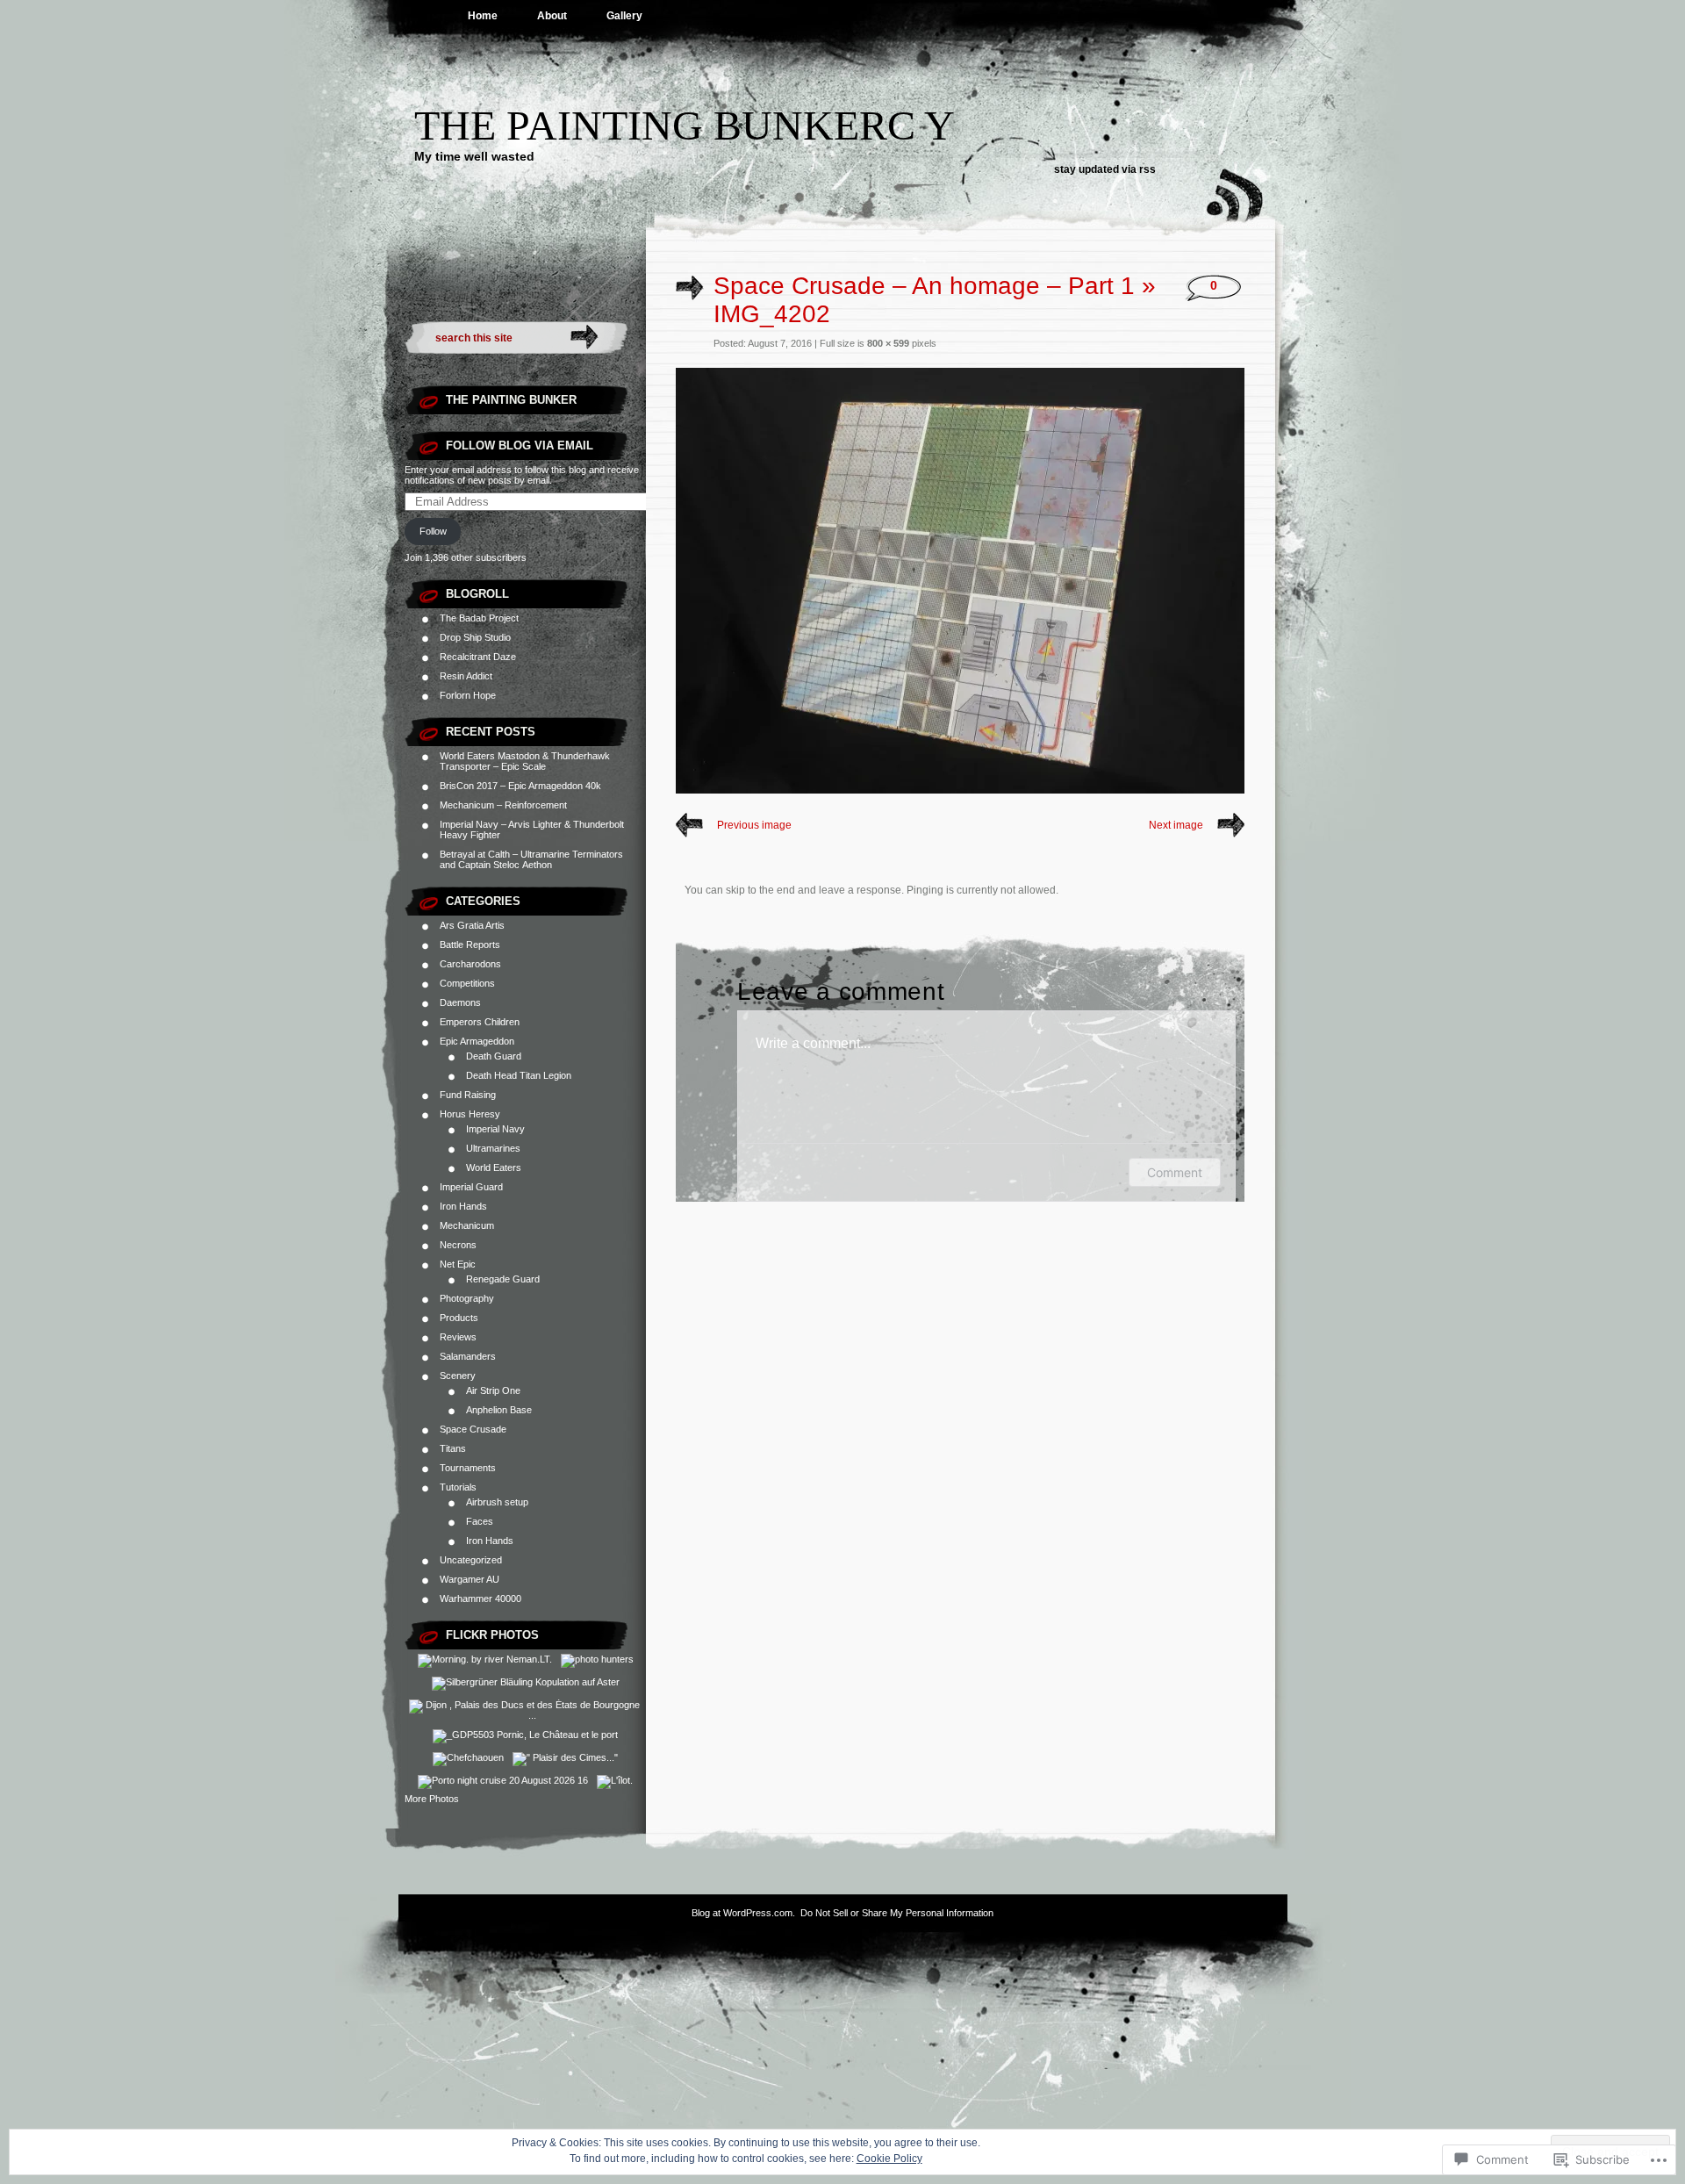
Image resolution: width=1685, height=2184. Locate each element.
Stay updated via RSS (1105, 169)
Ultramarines (493, 1148)
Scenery (458, 1376)
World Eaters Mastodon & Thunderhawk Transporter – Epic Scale (525, 761)
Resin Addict (466, 676)
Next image (1176, 825)
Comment (1175, 1172)
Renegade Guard (503, 1279)
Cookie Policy (889, 2159)
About (552, 16)
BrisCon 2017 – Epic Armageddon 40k (520, 786)
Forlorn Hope (468, 695)
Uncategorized (471, 1560)
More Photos (432, 1799)
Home (483, 16)
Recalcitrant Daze (478, 657)
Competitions (467, 983)
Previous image (754, 825)
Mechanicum (467, 1225)
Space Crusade (473, 1429)
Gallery (624, 16)
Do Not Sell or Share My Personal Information (897, 1913)
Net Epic (458, 1264)
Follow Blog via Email (520, 445)
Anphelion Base (499, 1410)
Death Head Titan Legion (519, 1075)
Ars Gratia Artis (472, 925)
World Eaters (494, 1167)
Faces (480, 1521)
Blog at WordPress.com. (743, 1913)
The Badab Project (479, 618)
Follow (433, 531)
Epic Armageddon (477, 1041)
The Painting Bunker (511, 400)
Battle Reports (470, 945)
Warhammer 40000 (480, 1598)
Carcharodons (470, 964)
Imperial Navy (495, 1129)
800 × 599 (888, 343)
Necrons (458, 1245)
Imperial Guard (471, 1187)
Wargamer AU (470, 1579)
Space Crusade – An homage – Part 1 (924, 286)
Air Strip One (493, 1390)
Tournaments (468, 1468)
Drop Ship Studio (475, 637)
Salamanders (468, 1356)
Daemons (460, 1002)
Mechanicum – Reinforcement (503, 805)
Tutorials (458, 1487)
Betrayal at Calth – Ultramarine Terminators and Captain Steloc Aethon (531, 859)
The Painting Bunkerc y (685, 125)
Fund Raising (468, 1095)
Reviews (458, 1337)
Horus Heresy (470, 1114)
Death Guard (494, 1056)
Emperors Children (480, 1022)
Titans (453, 1448)
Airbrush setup (497, 1502)
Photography (467, 1298)
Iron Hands (463, 1206)
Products (459, 1318)
